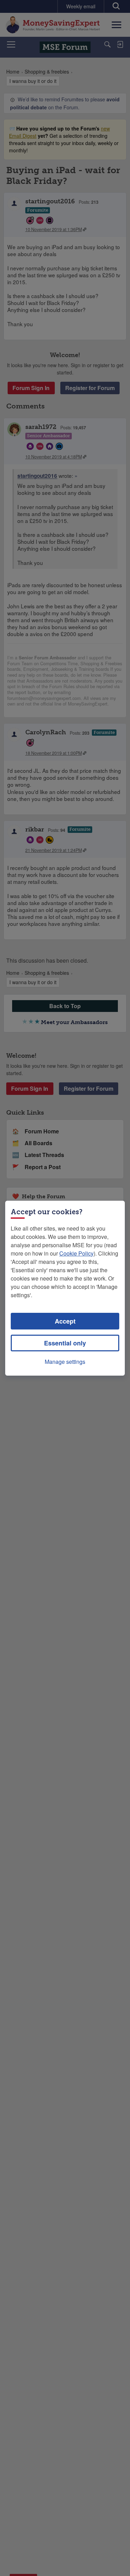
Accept (65, 1321)
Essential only (65, 1343)
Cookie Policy (76, 1253)
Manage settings (65, 1362)
